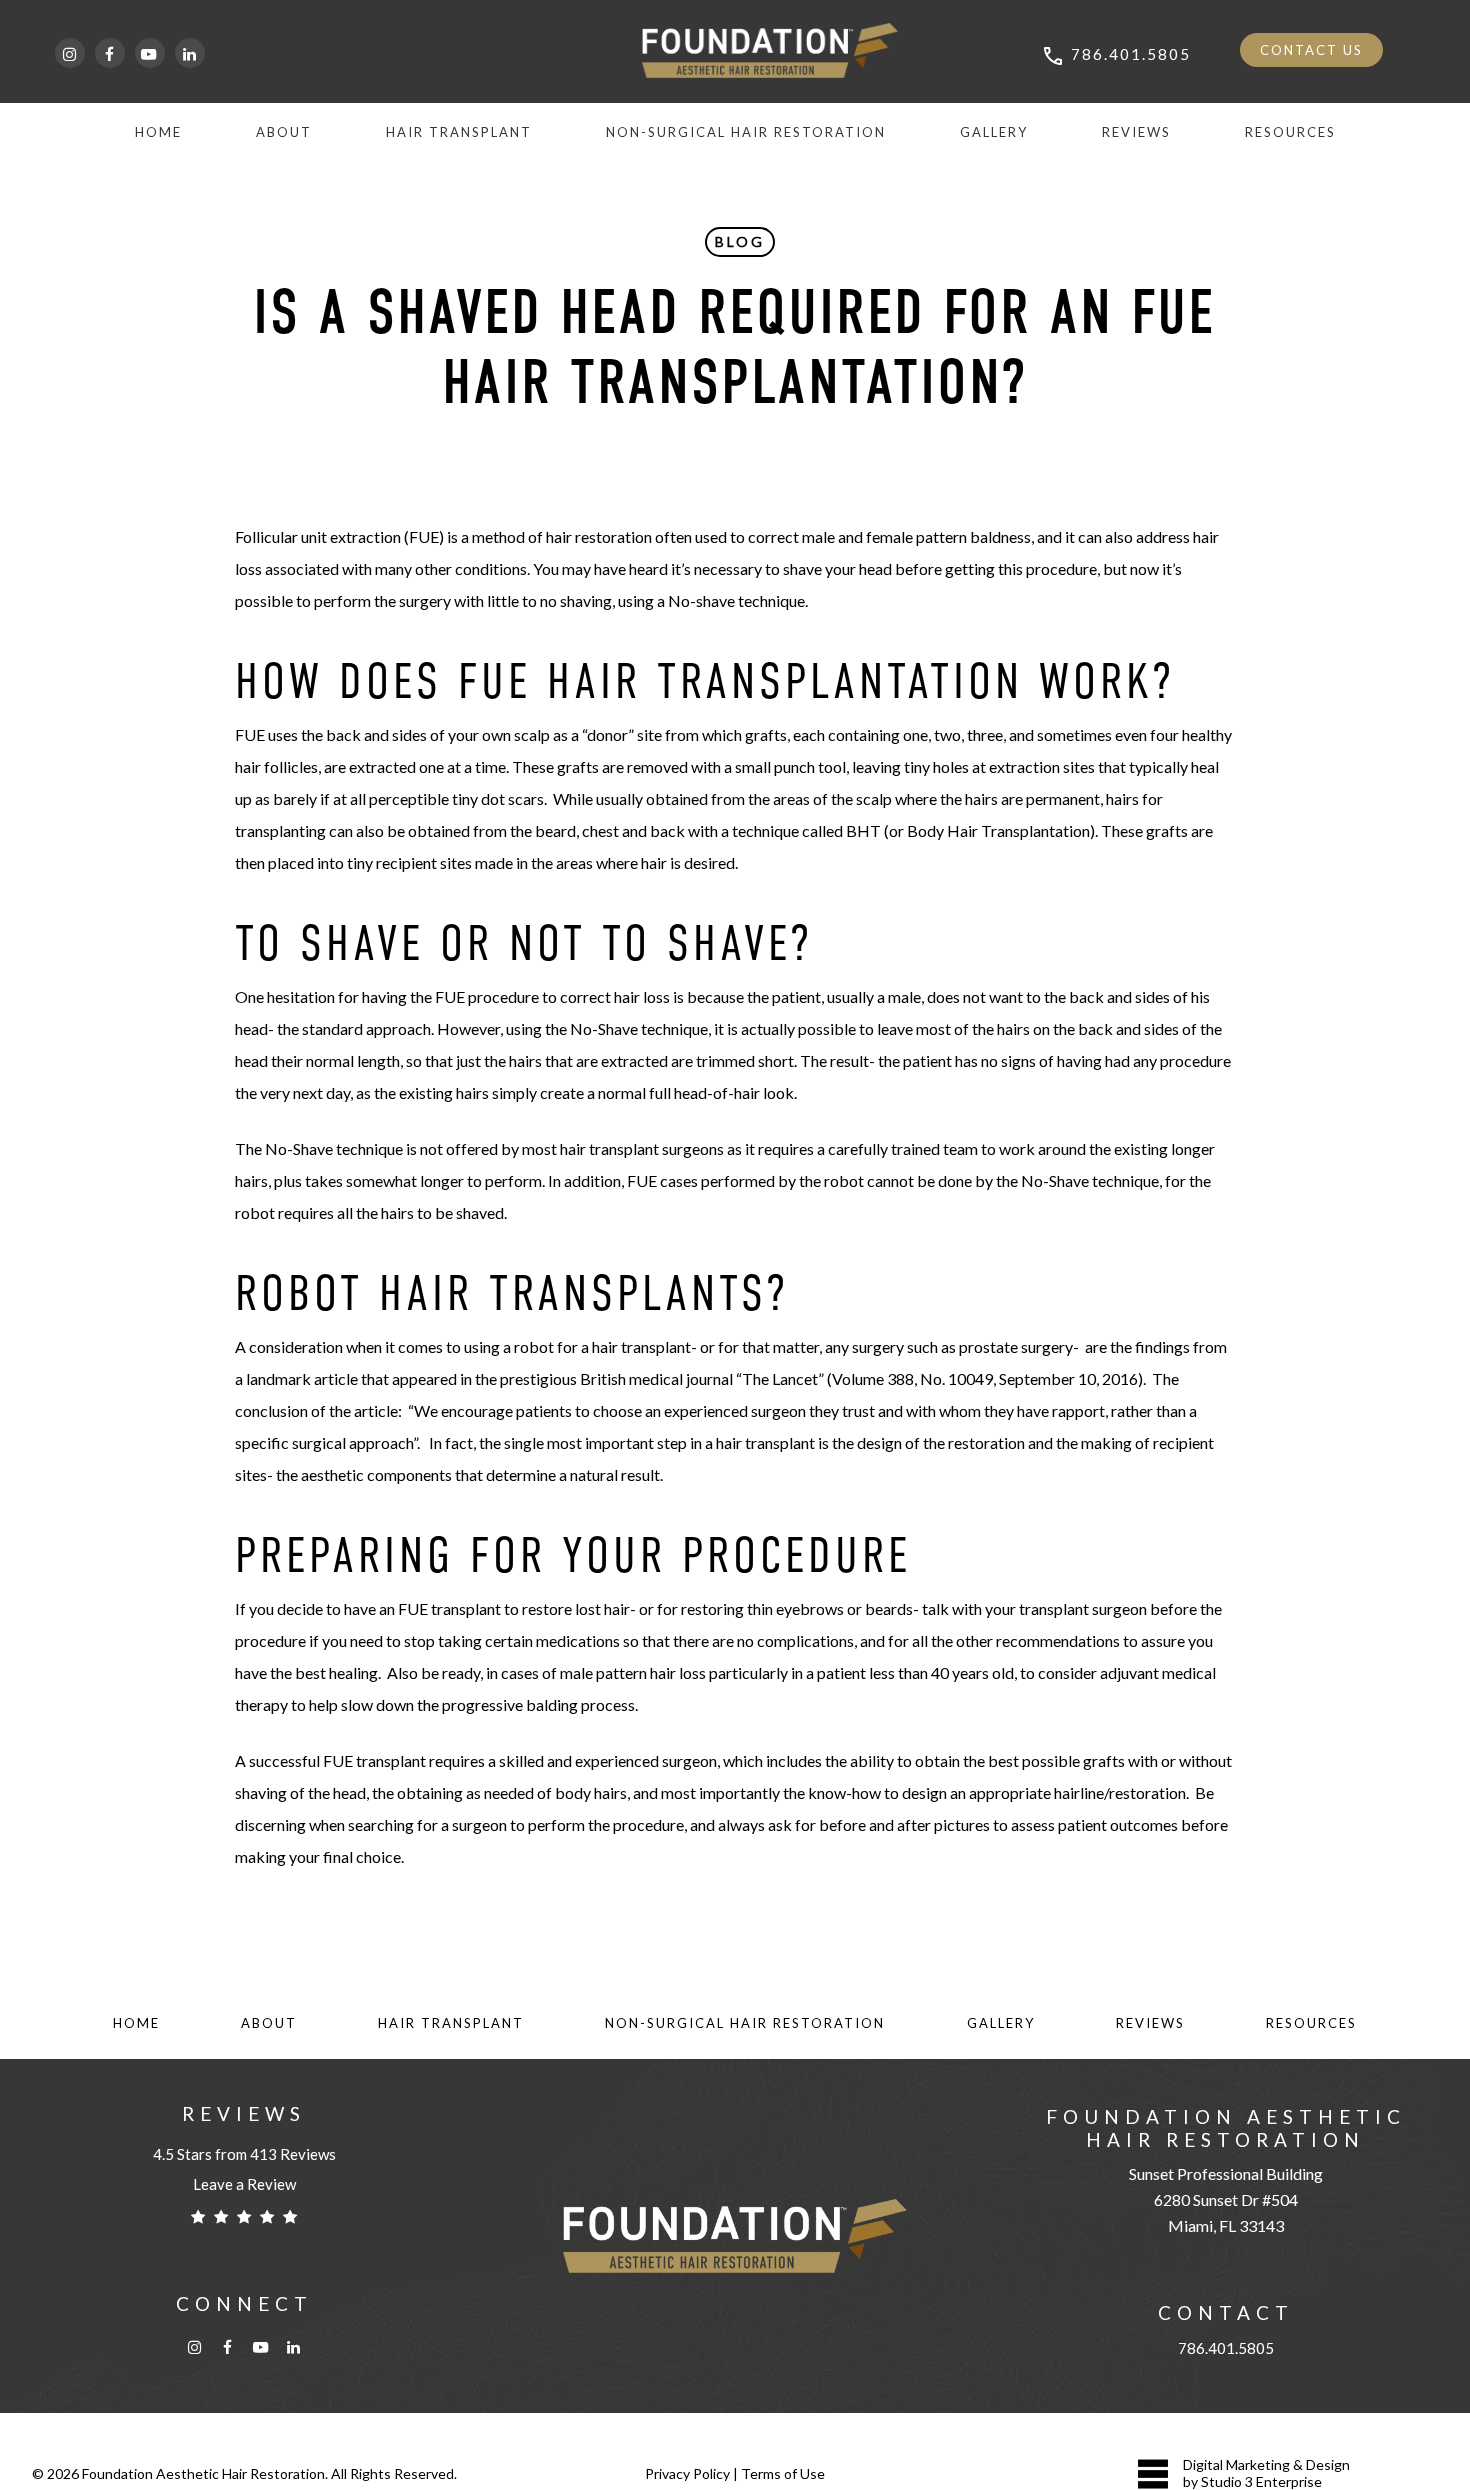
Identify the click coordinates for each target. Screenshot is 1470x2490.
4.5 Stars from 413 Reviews (244, 2154)
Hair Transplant (451, 2023)
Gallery (1001, 2023)
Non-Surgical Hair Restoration (745, 2023)
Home (136, 2023)
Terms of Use (783, 2473)
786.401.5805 (1226, 2348)
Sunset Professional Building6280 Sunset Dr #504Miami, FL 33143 (1226, 2199)
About (269, 2023)
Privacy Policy (687, 2473)
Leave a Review (244, 2184)
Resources (1311, 2023)
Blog (740, 241)
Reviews (1150, 2023)
